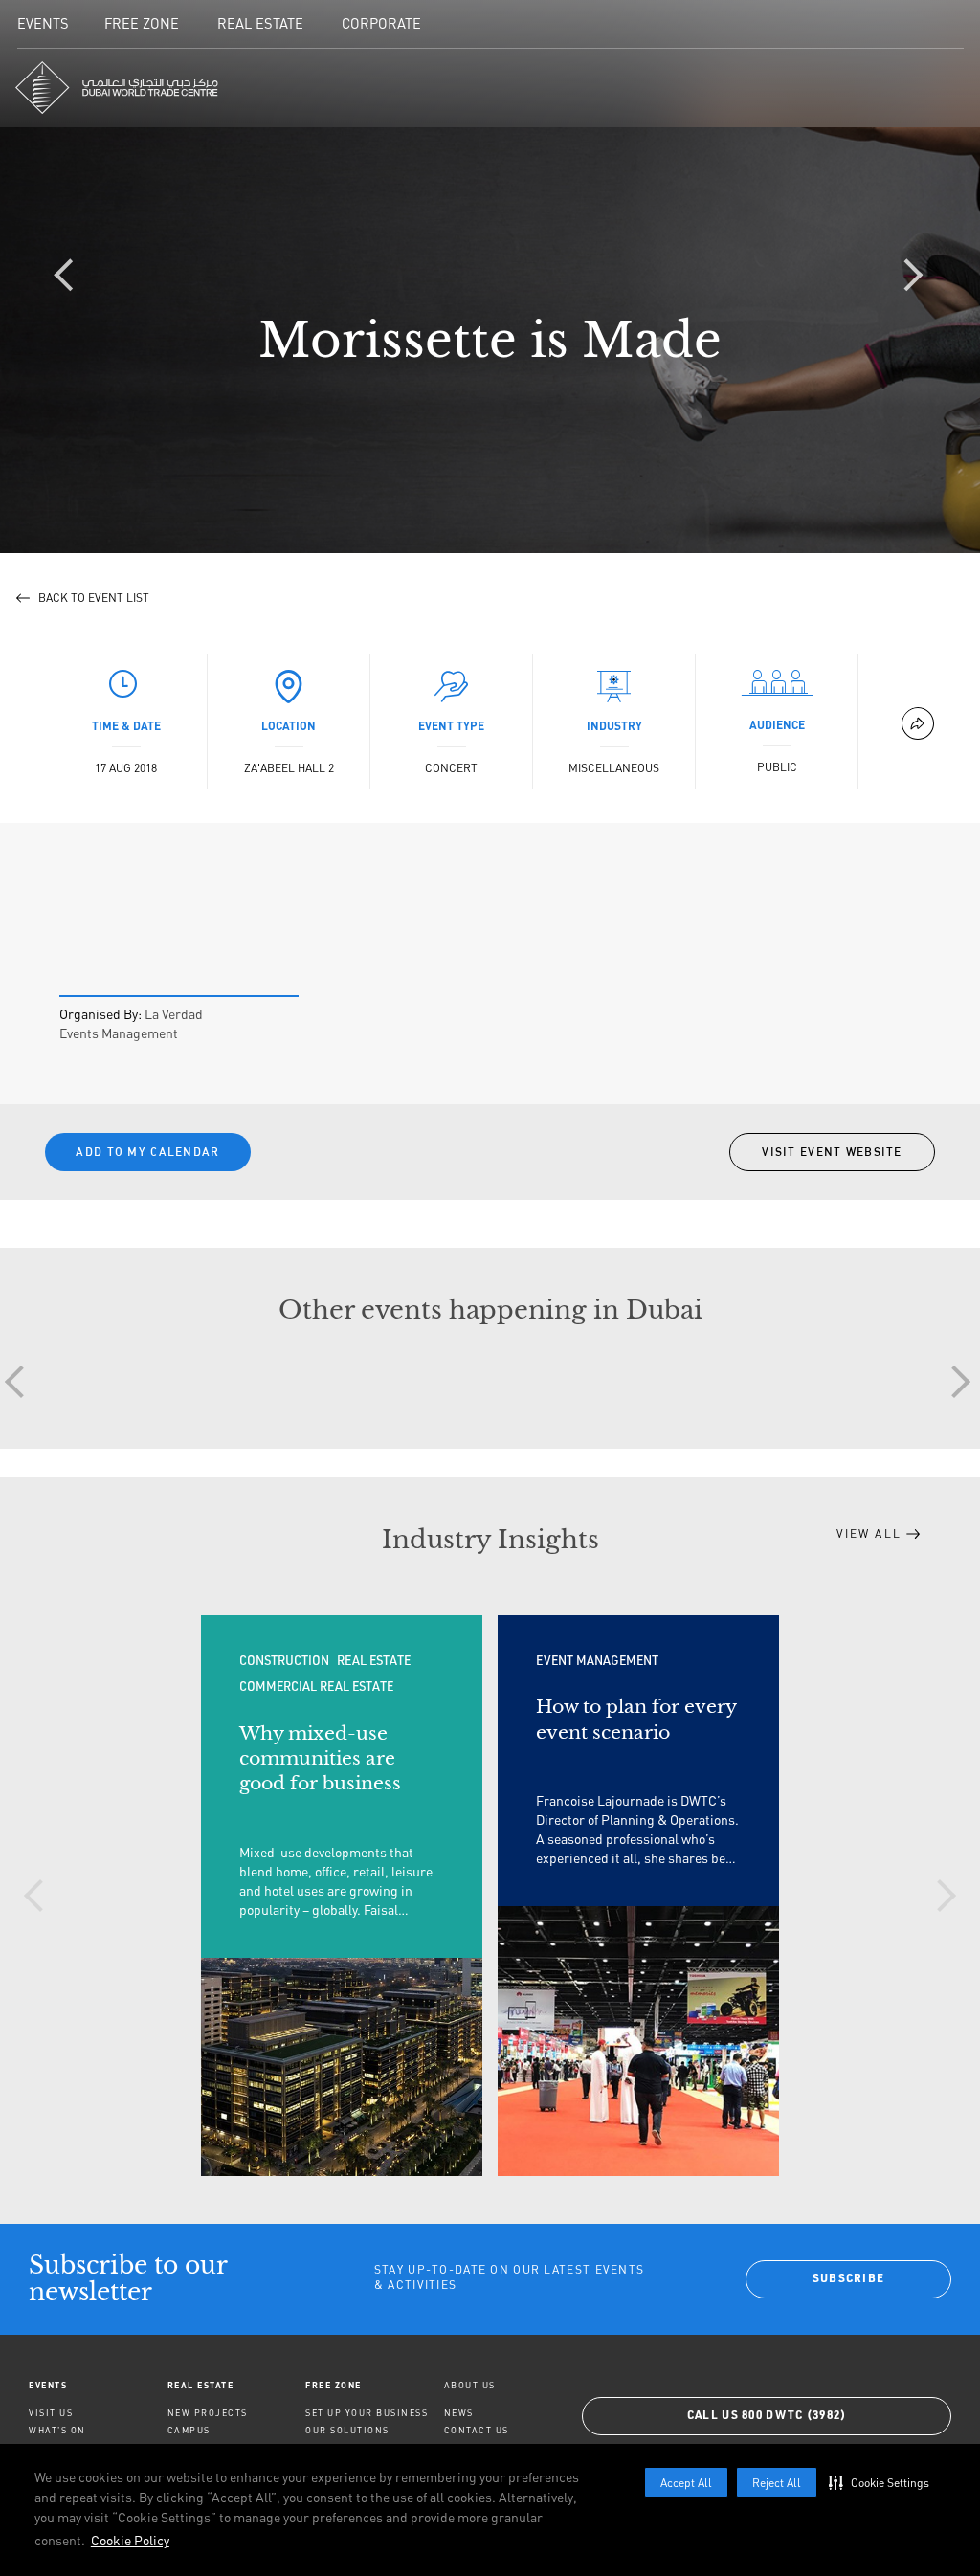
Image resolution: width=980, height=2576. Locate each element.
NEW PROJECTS (208, 2413)
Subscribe (849, 2279)
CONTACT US (477, 2430)
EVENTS (48, 2385)
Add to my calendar (147, 1152)
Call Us (767, 2416)
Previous (40, 1896)
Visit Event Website (832, 1152)
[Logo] (117, 88)
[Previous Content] (72, 277)
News (459, 2413)
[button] (883, 2482)
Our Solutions (347, 2430)
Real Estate (201, 2385)
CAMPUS (189, 2430)
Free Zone (334, 2385)
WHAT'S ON (57, 2430)
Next (954, 1382)
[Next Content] (908, 277)
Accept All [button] (686, 2483)
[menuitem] (98, 2385)
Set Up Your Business (367, 2413)
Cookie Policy (130, 2540)
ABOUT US (470, 2385)
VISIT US (51, 2413)
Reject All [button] (777, 2483)
